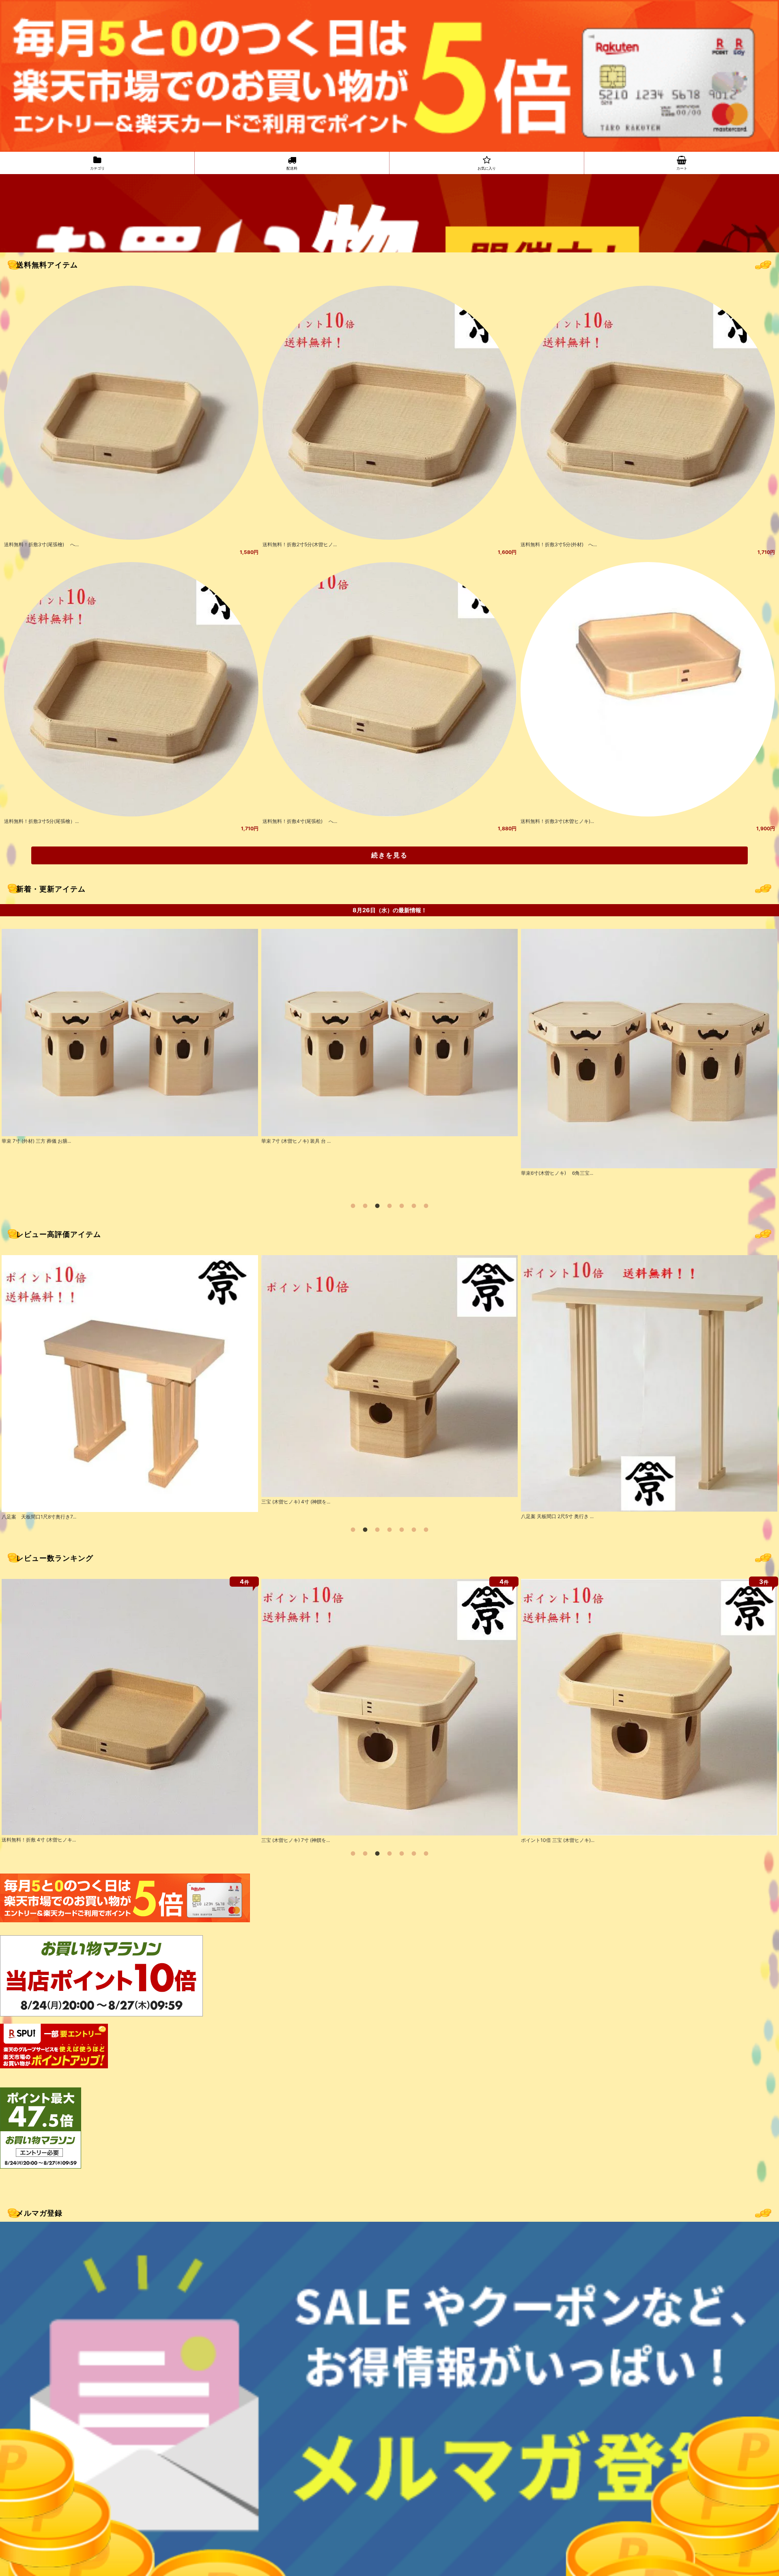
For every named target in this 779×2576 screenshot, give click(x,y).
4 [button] (389, 1206)
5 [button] (402, 1206)
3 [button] (377, 1206)
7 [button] (426, 1206)
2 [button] (365, 1206)
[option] (130, 1061)
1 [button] (353, 1206)
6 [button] (414, 1206)
